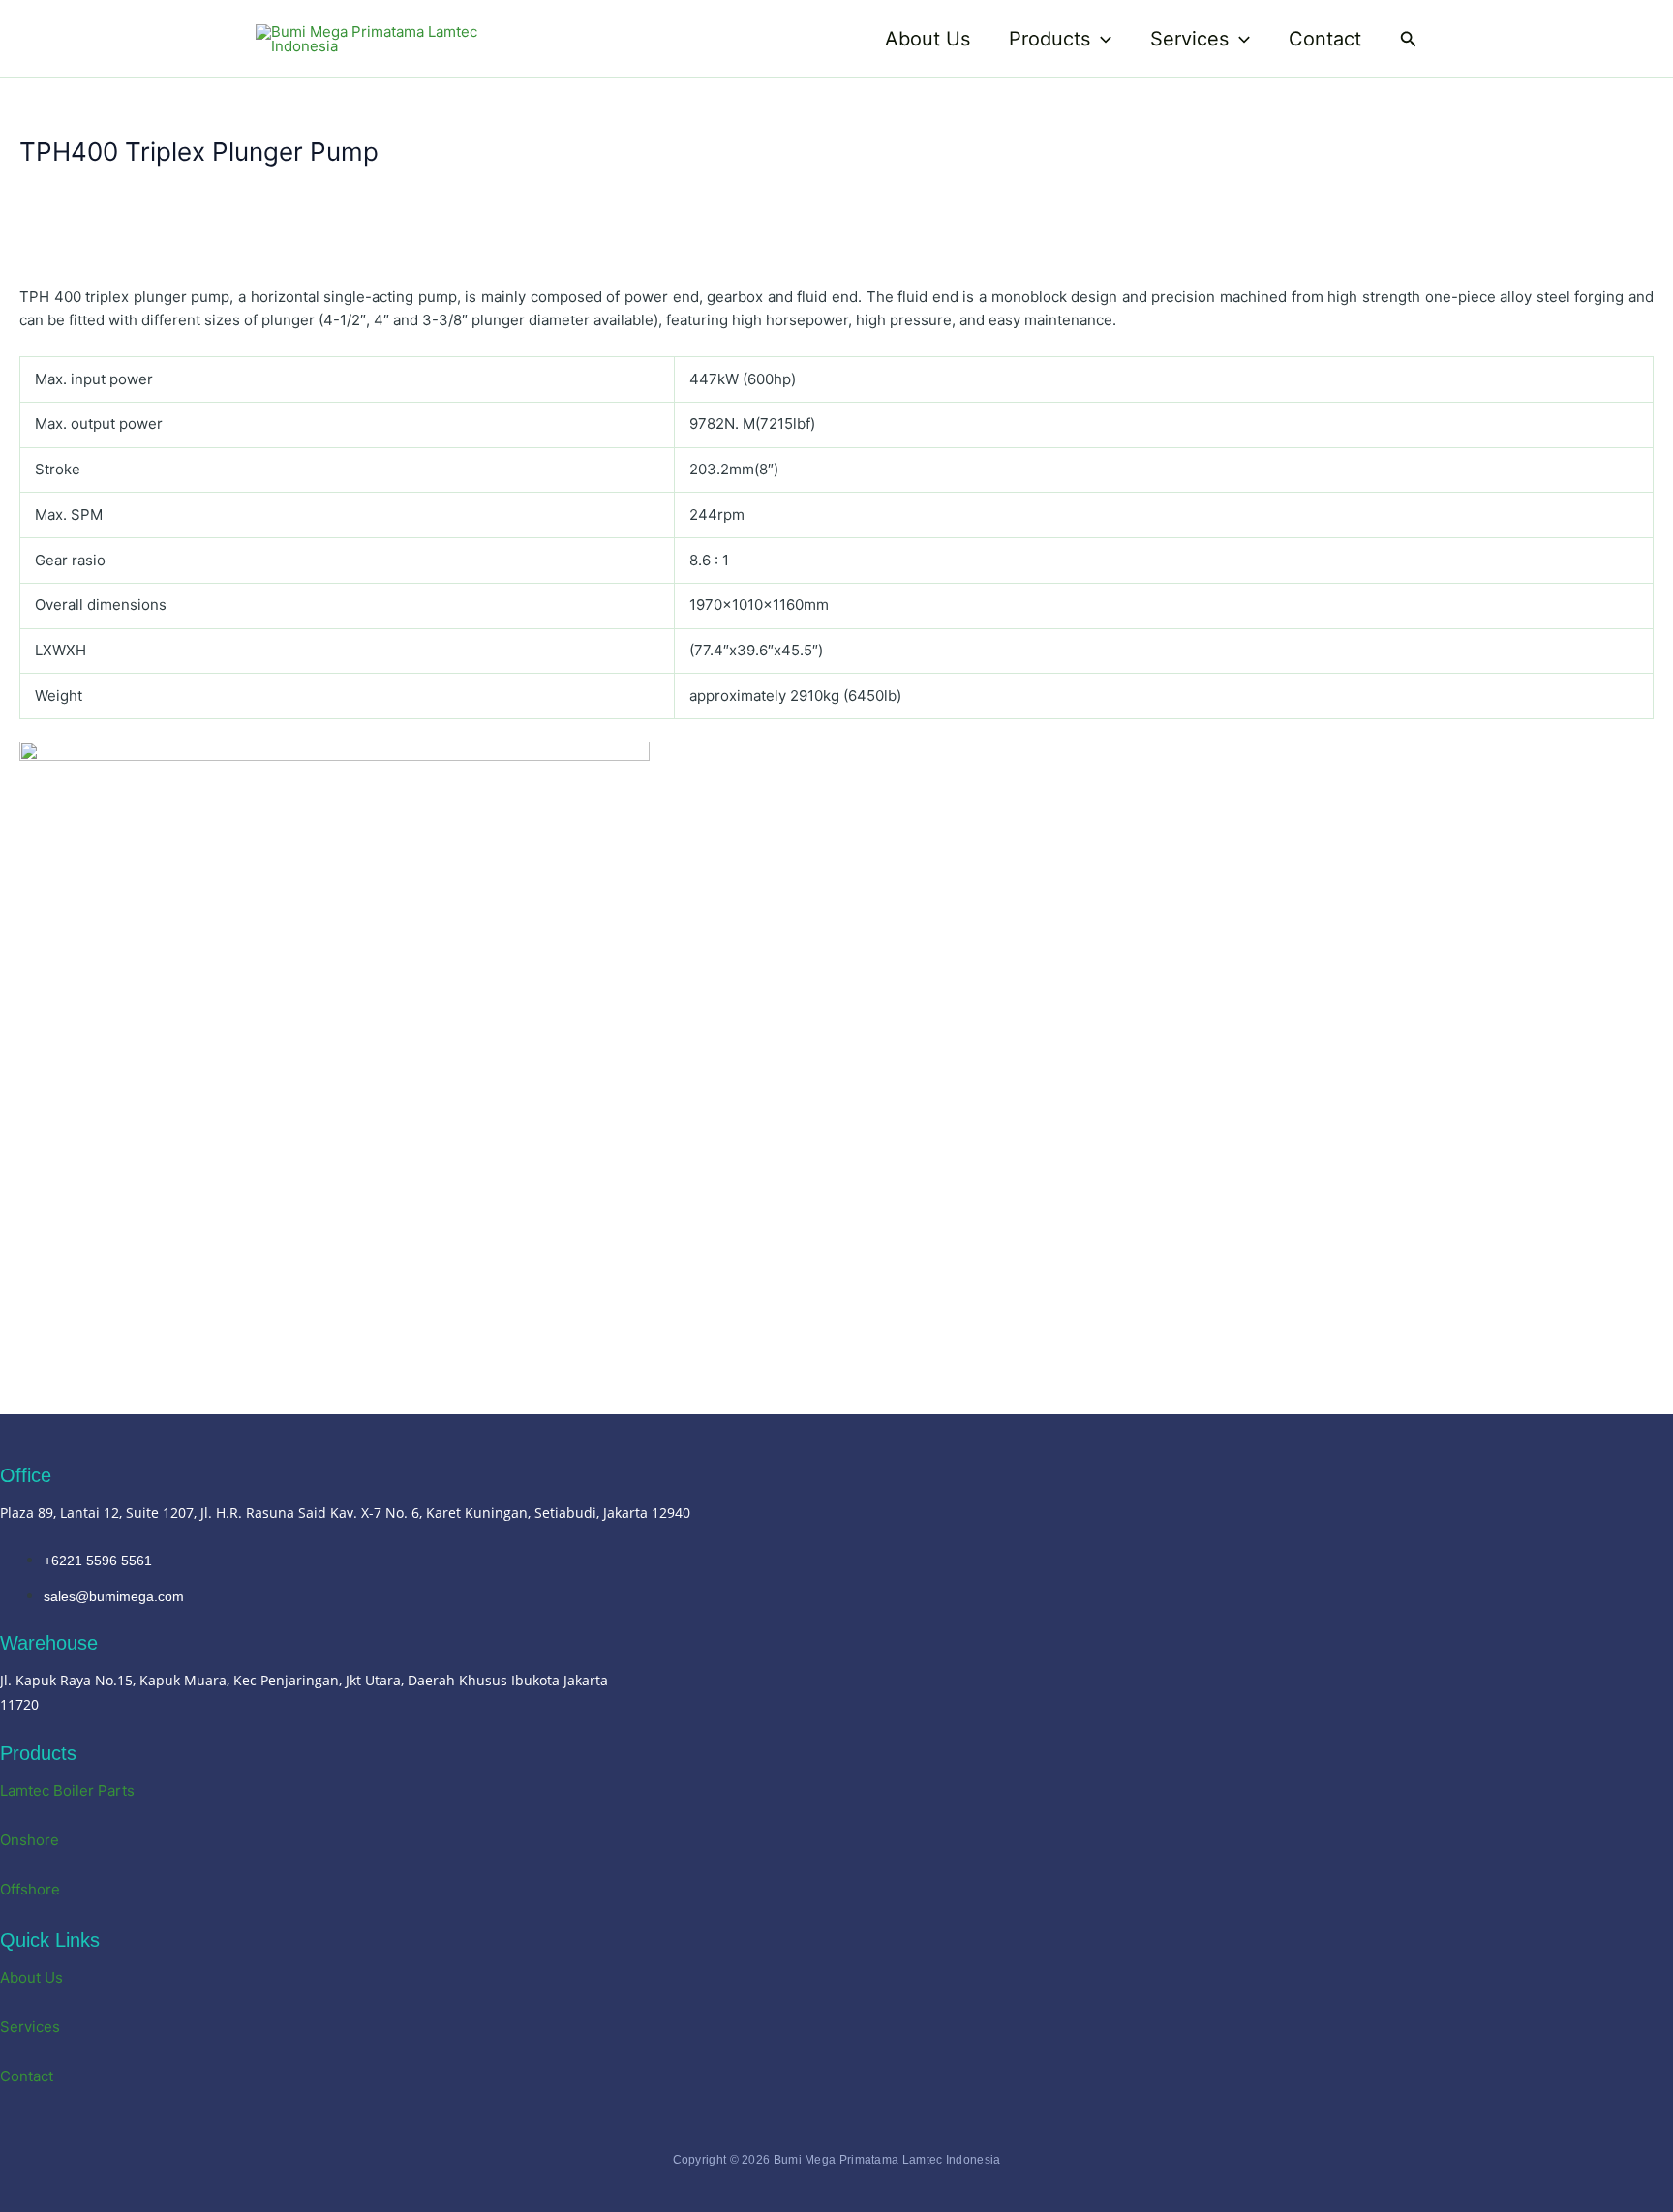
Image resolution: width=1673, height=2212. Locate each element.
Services (1189, 39)
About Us (928, 39)
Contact (1325, 39)
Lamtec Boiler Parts (67, 1790)
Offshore (30, 1889)
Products (1049, 39)
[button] (1101, 39)
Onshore (30, 1840)
